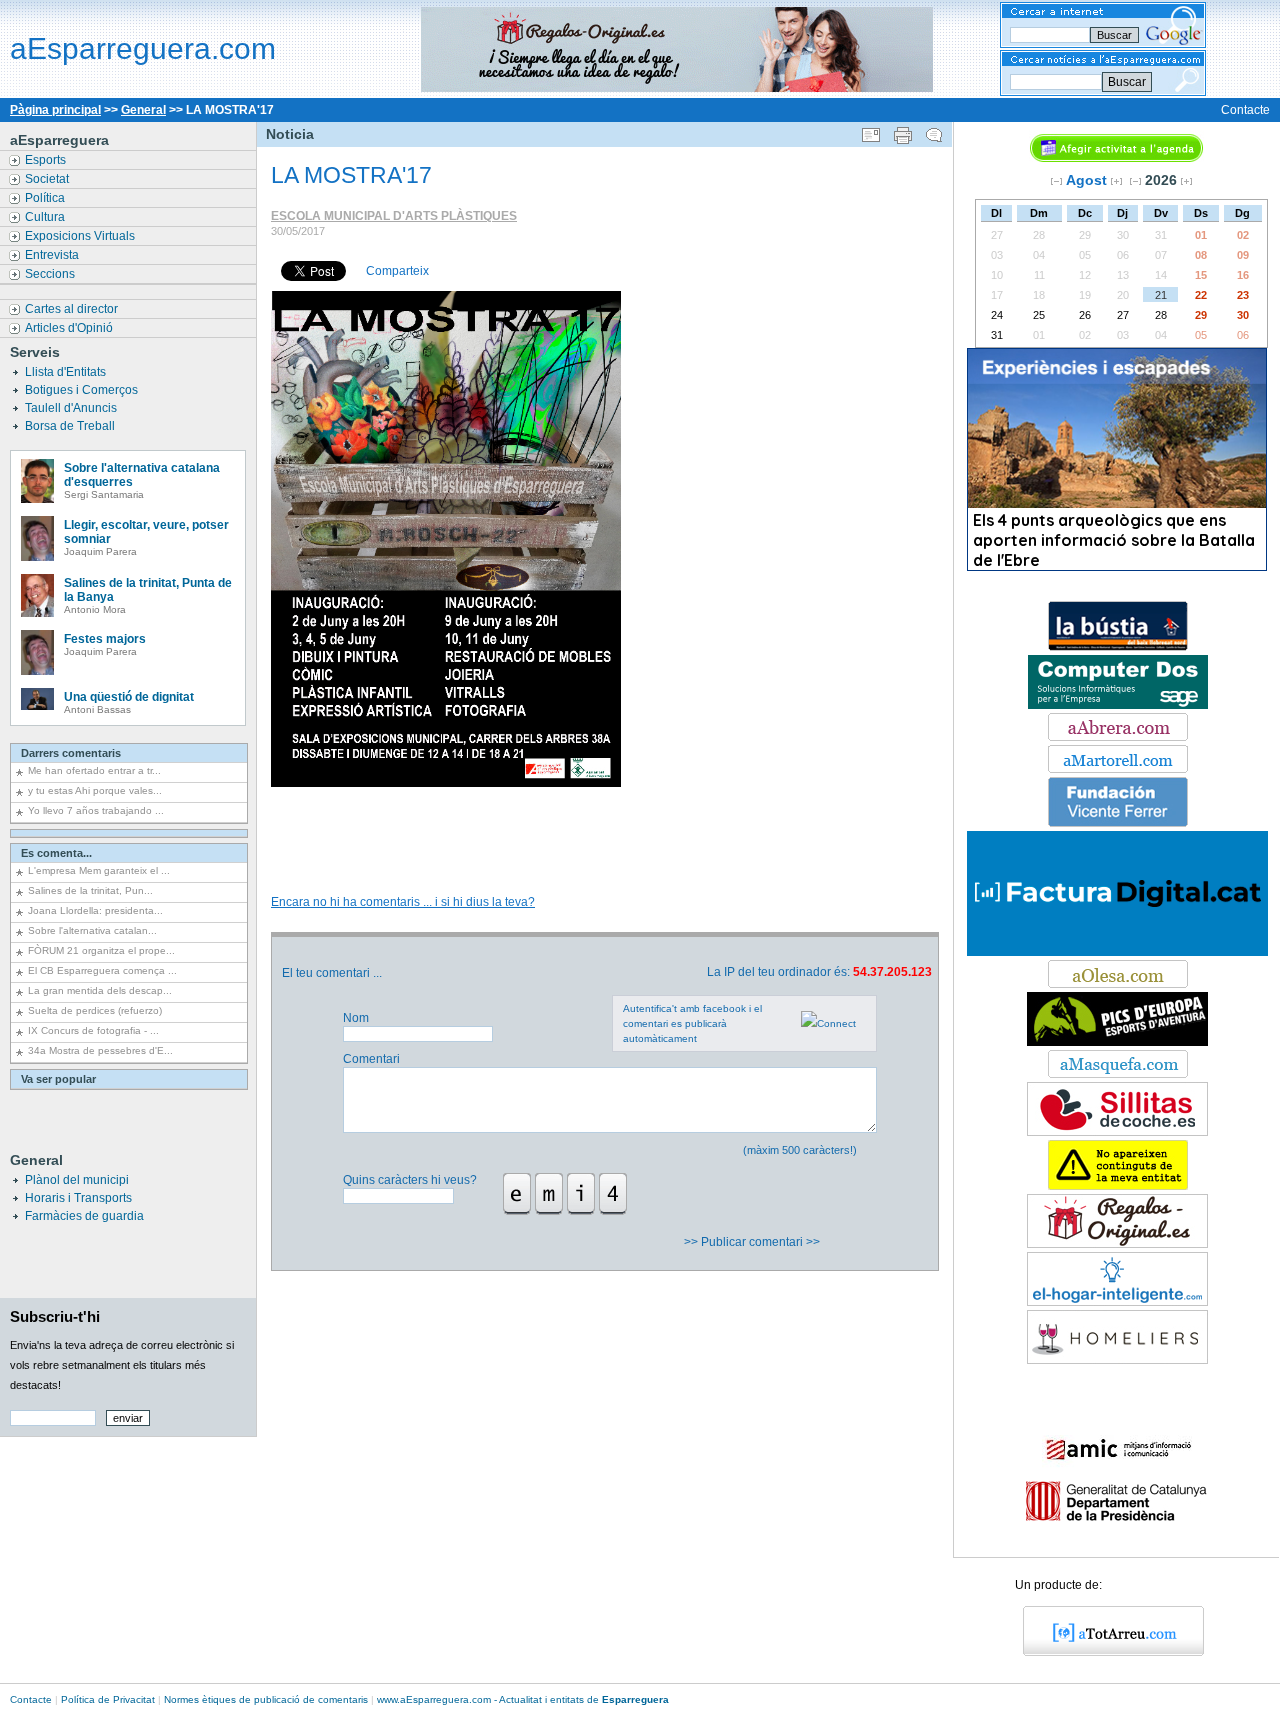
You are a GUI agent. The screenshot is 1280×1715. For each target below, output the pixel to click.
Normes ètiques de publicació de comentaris (266, 1699)
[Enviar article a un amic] (871, 131)
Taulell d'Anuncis (72, 408)
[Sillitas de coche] (1117, 1132)
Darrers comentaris (71, 753)
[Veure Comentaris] (934, 131)
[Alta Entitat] (1118, 1186)
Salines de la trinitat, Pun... (90, 890)
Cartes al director (73, 309)
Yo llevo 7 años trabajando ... (96, 810)
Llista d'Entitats (67, 372)
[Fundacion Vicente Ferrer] (1118, 823)
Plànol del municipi (77, 1180)
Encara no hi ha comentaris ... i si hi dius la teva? (403, 902)
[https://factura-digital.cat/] (1117, 952)
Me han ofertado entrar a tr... (94, 770)
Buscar (1127, 82)
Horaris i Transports (78, 1198)
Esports (47, 160)
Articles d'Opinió (70, 328)
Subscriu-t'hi (55, 1316)
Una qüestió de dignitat (129, 697)
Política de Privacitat (108, 1699)
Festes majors (105, 639)
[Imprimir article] (903, 131)
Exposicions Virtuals (81, 236)
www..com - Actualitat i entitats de (523, 1699)
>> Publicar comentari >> (753, 1242)
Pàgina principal (55, 110)
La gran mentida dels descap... (100, 990)
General (143, 110)
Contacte (1245, 110)
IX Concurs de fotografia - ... (93, 1030)
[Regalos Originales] (1117, 1244)
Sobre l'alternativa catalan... (92, 930)
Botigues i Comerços (83, 390)
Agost (1086, 180)
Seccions (51, 274)
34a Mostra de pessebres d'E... (100, 1050)
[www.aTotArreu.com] (1106, 1652)
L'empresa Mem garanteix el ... (99, 870)
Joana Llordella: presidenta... (95, 910)
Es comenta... (56, 853)
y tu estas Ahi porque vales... (95, 790)
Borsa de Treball (71, 426)
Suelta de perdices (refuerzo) (95, 1010)
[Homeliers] (1117, 1360)
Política (46, 198)
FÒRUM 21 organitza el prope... (101, 950)
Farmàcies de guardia (84, 1216)
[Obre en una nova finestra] (1118, 737)
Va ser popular (58, 1079)
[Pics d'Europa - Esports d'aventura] (1117, 1042)
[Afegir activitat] (1116, 158)
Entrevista (53, 255)
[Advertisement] (604, 820)
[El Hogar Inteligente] (1117, 1302)
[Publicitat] (1118, 647)
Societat (48, 179)
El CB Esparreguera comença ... (102, 970)
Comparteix (397, 271)
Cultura (46, 217)
